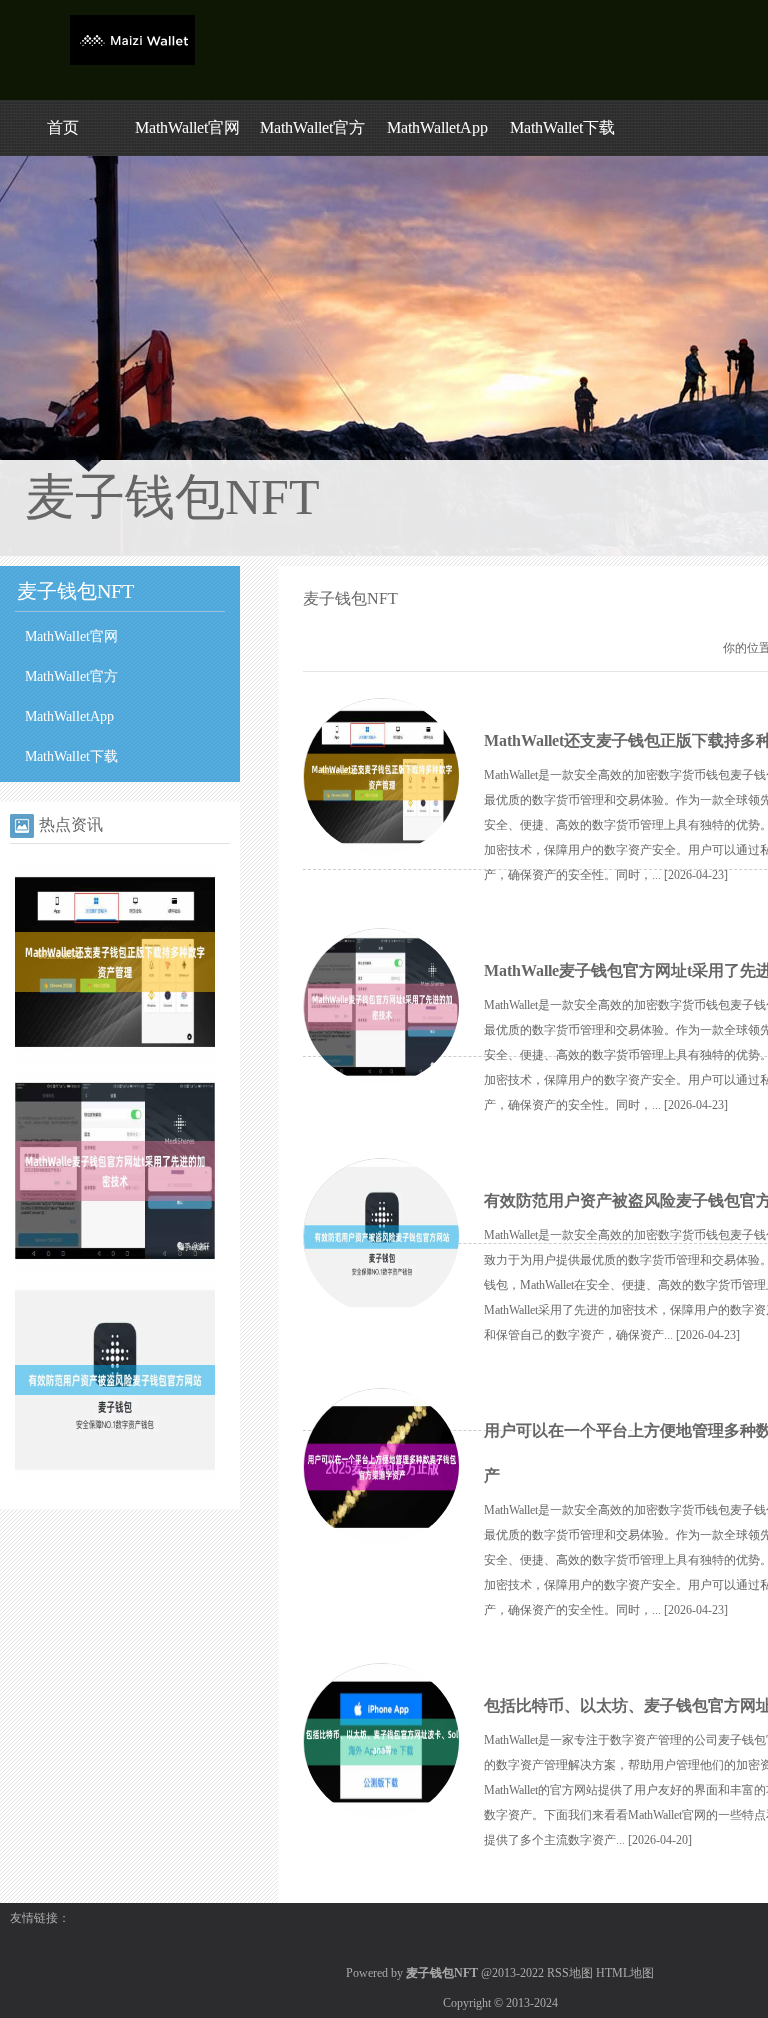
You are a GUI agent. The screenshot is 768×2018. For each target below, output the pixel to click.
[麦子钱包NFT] (132, 61)
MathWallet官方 (312, 127)
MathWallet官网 (187, 127)
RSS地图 (570, 1973)
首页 (63, 127)
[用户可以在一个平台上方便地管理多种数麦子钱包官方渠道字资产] (381, 1467)
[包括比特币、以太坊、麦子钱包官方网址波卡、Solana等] (381, 1742)
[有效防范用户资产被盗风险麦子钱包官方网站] (115, 1476)
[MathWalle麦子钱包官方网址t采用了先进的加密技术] (115, 1267)
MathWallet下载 (562, 127)
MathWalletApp (437, 127)
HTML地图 (625, 1973)
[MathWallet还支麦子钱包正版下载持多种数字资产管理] (115, 1058)
